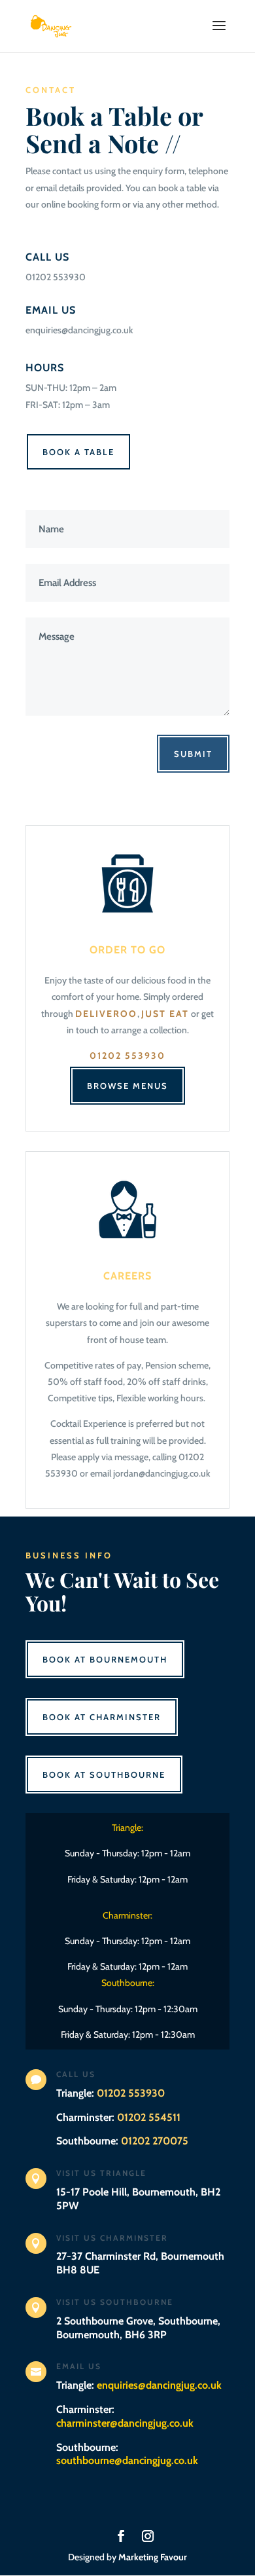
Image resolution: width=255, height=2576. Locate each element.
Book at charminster (102, 1717)
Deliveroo (106, 1014)
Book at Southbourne (104, 1775)
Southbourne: (127, 2454)
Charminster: (125, 2416)
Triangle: (139, 2385)
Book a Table (78, 452)
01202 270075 (155, 2141)
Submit (193, 754)
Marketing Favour (153, 2557)
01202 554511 (149, 2117)
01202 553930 (127, 1056)
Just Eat (165, 1014)
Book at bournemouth (105, 1659)
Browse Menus (127, 1086)
